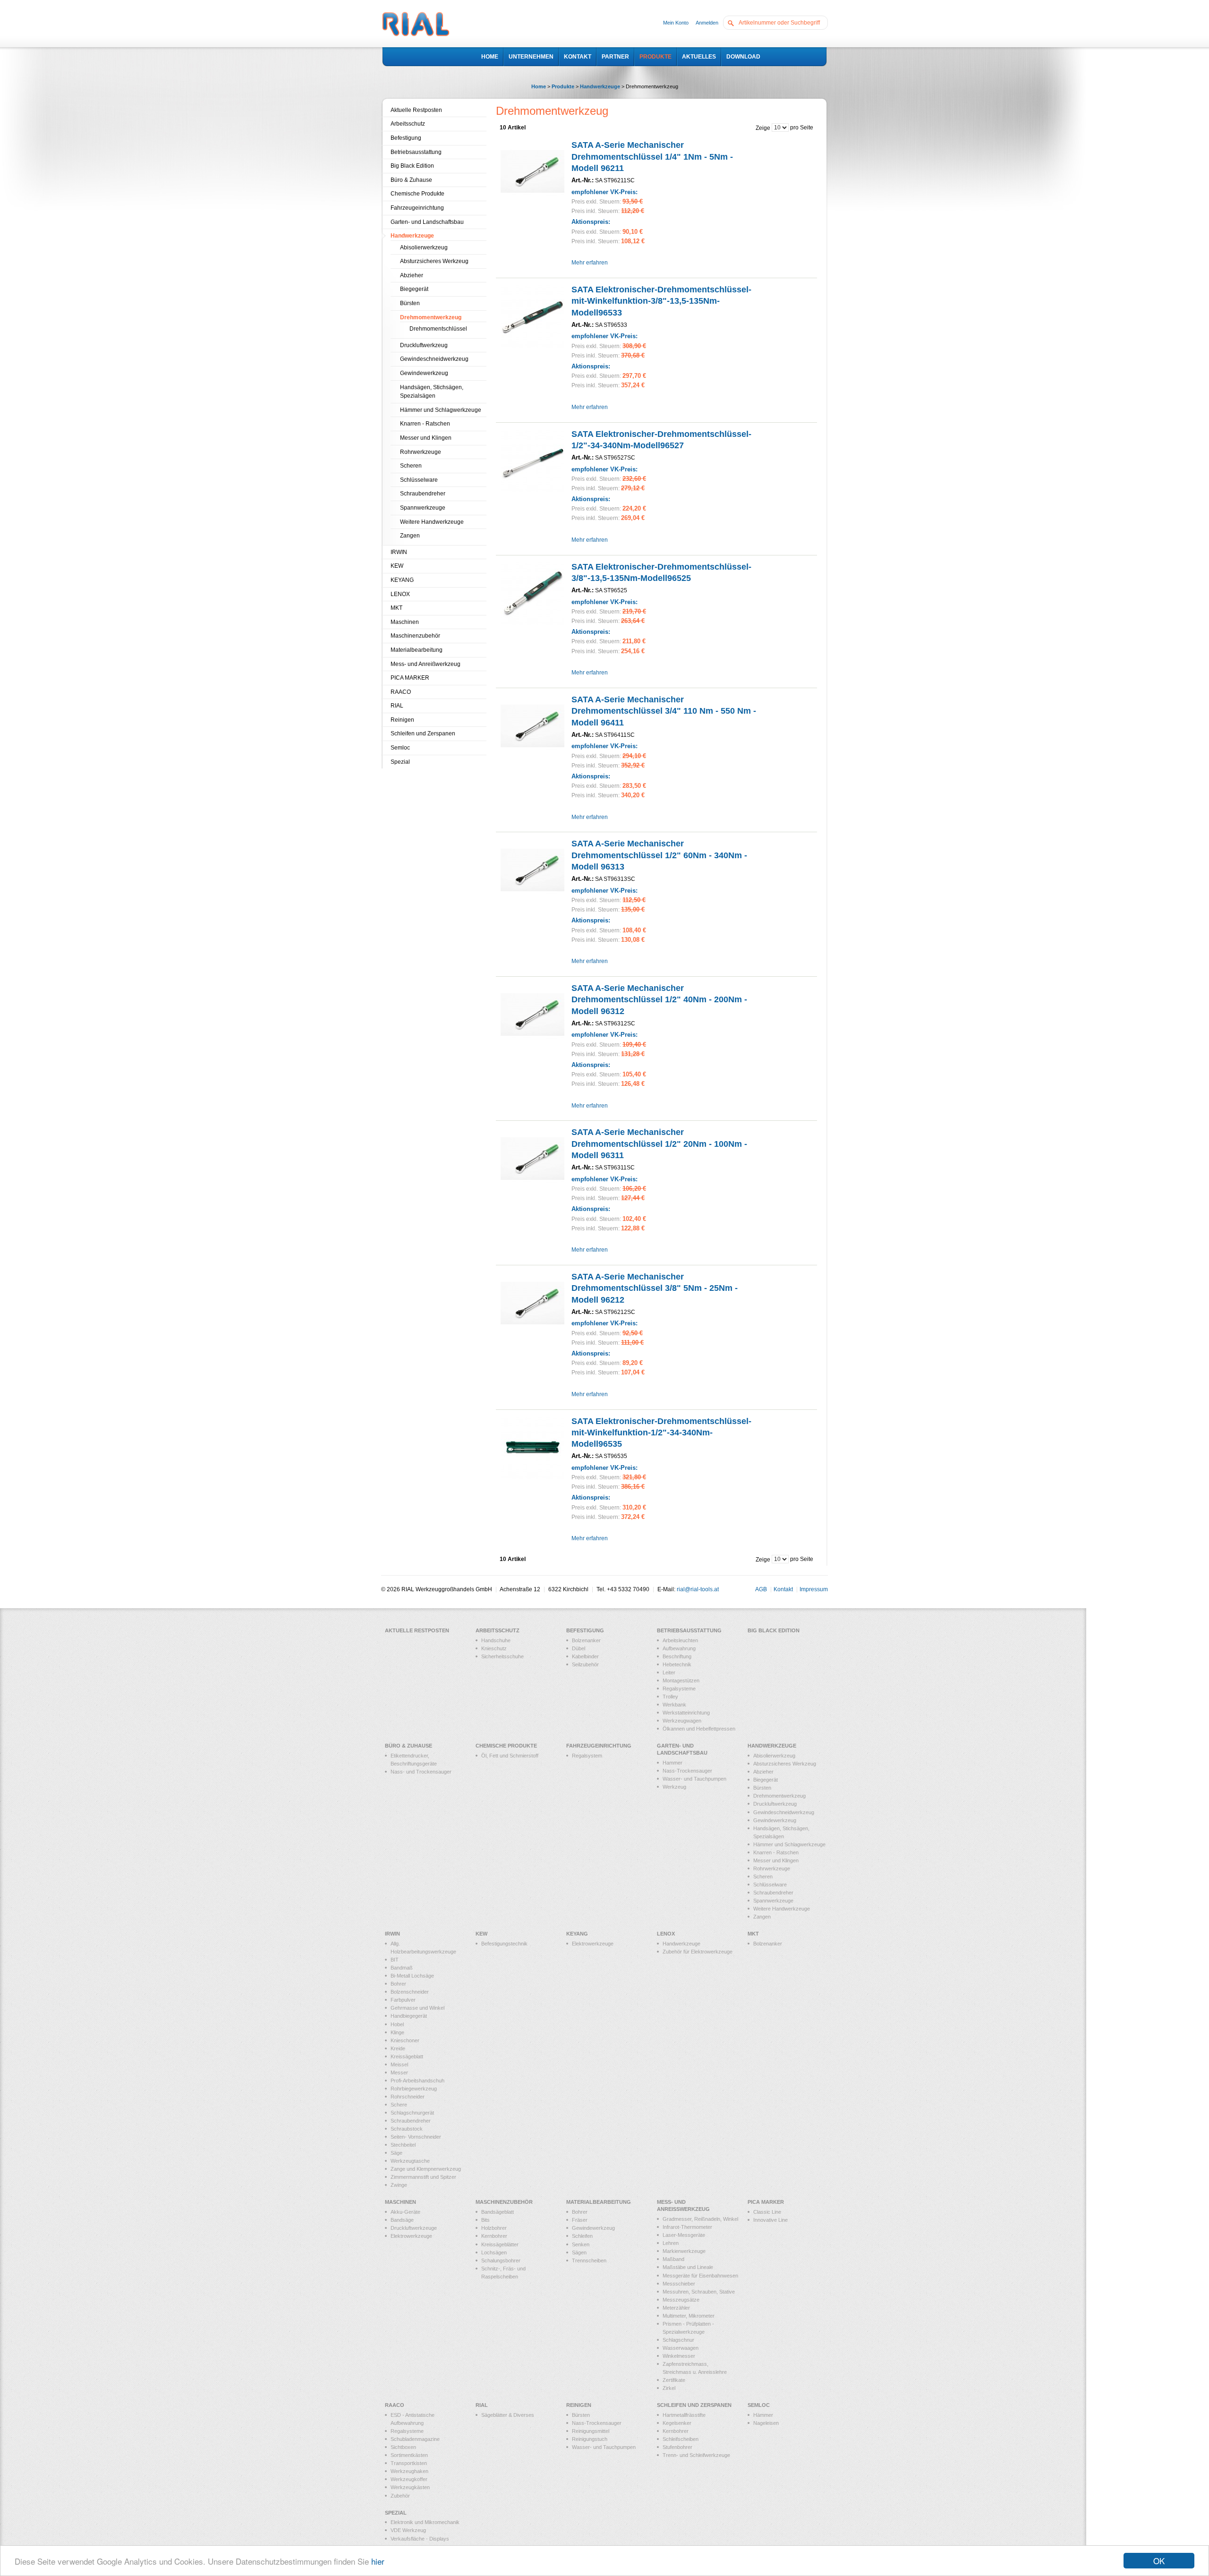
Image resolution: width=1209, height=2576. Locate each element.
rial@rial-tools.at (698, 1589)
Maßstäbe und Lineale (688, 2267)
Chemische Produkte (417, 194)
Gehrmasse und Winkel (417, 2008)
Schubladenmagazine (415, 2439)
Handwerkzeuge (600, 86)
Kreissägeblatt (407, 2056)
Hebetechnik (677, 1664)
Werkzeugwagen (682, 1721)
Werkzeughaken (409, 2471)
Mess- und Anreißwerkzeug (426, 664)
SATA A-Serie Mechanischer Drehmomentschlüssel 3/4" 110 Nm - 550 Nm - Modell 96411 (664, 711)
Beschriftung (677, 1656)
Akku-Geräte (405, 2212)
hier (378, 2561)
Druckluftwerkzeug (424, 345)
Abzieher (412, 275)
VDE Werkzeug (408, 2530)
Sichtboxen (403, 2447)
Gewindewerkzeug (424, 373)
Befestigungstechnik (504, 1944)
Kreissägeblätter (500, 2244)
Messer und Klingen (426, 438)
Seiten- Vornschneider (416, 2137)
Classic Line (767, 2212)
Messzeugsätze (681, 2300)
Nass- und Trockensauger (421, 1772)
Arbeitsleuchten (680, 1640)
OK (1159, 2561)
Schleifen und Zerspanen (423, 734)
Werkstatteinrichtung (686, 1713)
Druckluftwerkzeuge (414, 2228)
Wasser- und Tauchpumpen (694, 1779)
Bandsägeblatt (498, 2212)
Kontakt (783, 1589)
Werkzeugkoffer (409, 2479)
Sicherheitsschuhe (502, 1656)
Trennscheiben (589, 2260)
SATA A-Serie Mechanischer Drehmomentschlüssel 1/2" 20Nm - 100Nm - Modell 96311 (659, 1144)
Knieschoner (405, 2040)
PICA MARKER (410, 678)
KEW (397, 566)
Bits (485, 2220)
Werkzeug (674, 1787)
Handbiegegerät (409, 2016)
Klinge (397, 2032)
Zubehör (400, 2496)
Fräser (580, 2220)
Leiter (669, 1672)
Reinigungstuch (590, 2439)
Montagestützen (681, 1680)
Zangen (410, 536)
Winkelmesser (679, 2356)
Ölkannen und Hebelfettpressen (699, 1729)
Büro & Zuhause (411, 180)
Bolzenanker (586, 1640)
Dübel (579, 1648)
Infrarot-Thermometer (687, 2227)
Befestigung (406, 138)
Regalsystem (587, 1756)
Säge (396, 2153)
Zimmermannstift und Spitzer (423, 2177)
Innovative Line (771, 2220)
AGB (761, 1589)
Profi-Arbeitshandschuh (417, 2081)
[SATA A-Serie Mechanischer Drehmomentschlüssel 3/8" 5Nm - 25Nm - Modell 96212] (532, 1303)
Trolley (670, 1697)
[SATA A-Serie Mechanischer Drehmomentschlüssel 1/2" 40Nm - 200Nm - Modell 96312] (532, 1014)
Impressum (814, 1589)
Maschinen (405, 622)
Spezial (400, 762)
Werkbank (674, 1705)
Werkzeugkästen (410, 2487)
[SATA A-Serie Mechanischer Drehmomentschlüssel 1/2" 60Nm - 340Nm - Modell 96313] (532, 870)
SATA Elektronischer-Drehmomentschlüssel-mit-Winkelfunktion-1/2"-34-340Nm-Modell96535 (661, 1433)
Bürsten (410, 303)
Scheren (411, 466)
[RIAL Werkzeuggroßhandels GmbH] (416, 25)
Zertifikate (674, 2380)
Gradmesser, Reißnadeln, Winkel (700, 2219)
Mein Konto (676, 23)
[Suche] (733, 22)
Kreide (398, 2048)
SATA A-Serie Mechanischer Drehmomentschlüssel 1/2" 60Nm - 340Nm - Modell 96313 (659, 855)
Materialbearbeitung (417, 650)
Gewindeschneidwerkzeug (434, 359)
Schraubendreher (423, 494)
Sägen (579, 2252)
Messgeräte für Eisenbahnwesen (700, 2276)
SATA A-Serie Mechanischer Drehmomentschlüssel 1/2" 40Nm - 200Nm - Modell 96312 (659, 1000)
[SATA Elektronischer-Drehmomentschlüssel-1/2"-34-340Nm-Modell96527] (532, 460)
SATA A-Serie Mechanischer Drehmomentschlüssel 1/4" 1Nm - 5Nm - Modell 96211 (652, 157)
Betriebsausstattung (416, 152)
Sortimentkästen (409, 2455)
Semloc (400, 748)
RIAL (397, 706)
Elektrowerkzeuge (593, 1944)
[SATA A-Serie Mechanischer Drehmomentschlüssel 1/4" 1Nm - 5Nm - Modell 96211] (532, 171)
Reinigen (402, 720)
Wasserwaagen (681, 2348)
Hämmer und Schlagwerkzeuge (441, 410)
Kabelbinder (585, 1656)
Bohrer (398, 1984)
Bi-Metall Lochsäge (412, 1976)
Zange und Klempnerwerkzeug (426, 2169)
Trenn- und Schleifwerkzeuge (696, 2455)
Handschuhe (496, 1640)
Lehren (671, 2243)
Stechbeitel (403, 2145)
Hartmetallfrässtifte (684, 2415)
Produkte (563, 86)
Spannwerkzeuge (423, 508)
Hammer (673, 1763)
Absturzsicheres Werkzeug (434, 261)
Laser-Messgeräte (684, 2235)
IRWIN (399, 552)
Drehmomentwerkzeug (431, 317)
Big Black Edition (412, 166)
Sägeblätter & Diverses (508, 2415)
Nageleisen (766, 2423)
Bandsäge (402, 2220)
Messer (399, 2073)
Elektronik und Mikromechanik (425, 2522)
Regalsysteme (679, 1689)
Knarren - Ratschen (425, 424)
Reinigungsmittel (591, 2431)
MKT (396, 608)
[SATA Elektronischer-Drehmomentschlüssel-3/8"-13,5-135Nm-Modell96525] (532, 593)
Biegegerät (414, 289)
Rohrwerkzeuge (421, 452)
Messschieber (679, 2284)
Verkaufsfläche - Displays (420, 2539)
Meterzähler (676, 2308)
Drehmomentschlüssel (438, 329)
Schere (399, 2105)
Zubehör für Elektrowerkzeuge (698, 1952)
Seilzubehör (585, 1664)
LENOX (400, 594)
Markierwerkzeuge (684, 2251)
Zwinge (399, 2185)
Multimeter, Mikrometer (689, 2316)
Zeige (763, 128)
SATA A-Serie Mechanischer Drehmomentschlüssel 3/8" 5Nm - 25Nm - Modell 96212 (655, 1288)
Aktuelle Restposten (416, 110)
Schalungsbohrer (501, 2260)
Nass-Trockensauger (687, 1771)
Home (539, 86)
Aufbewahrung (679, 1648)
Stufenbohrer (677, 2447)
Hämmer (763, 2415)
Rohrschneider (408, 2097)
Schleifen (582, 2236)
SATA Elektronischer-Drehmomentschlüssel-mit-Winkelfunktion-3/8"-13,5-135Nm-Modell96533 (661, 301)
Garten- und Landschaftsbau (427, 222)
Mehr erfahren (590, 263)
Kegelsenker (677, 2423)
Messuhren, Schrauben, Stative (699, 2292)
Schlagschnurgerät (412, 2113)
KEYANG (402, 580)
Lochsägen (494, 2252)
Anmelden (707, 23)
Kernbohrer (494, 2236)
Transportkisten (409, 2463)
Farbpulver (403, 2000)
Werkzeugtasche (410, 2161)
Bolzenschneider (410, 1992)
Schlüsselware (419, 480)
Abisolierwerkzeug (424, 247)
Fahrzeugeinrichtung (417, 208)
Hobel (397, 2024)
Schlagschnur (678, 2340)
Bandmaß (402, 1968)
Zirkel (669, 2388)
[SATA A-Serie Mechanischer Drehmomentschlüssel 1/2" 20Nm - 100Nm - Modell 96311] (532, 1158)
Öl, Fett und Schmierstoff (510, 1756)
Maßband (673, 2259)
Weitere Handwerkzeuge (432, 522)
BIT (395, 1960)
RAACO (401, 692)
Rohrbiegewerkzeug (414, 2089)
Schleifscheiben (681, 2439)
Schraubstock (407, 2129)
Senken (581, 2244)
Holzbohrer (494, 2228)
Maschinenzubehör (415, 636)
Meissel (399, 2064)
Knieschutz (494, 1648)
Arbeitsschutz (408, 124)
